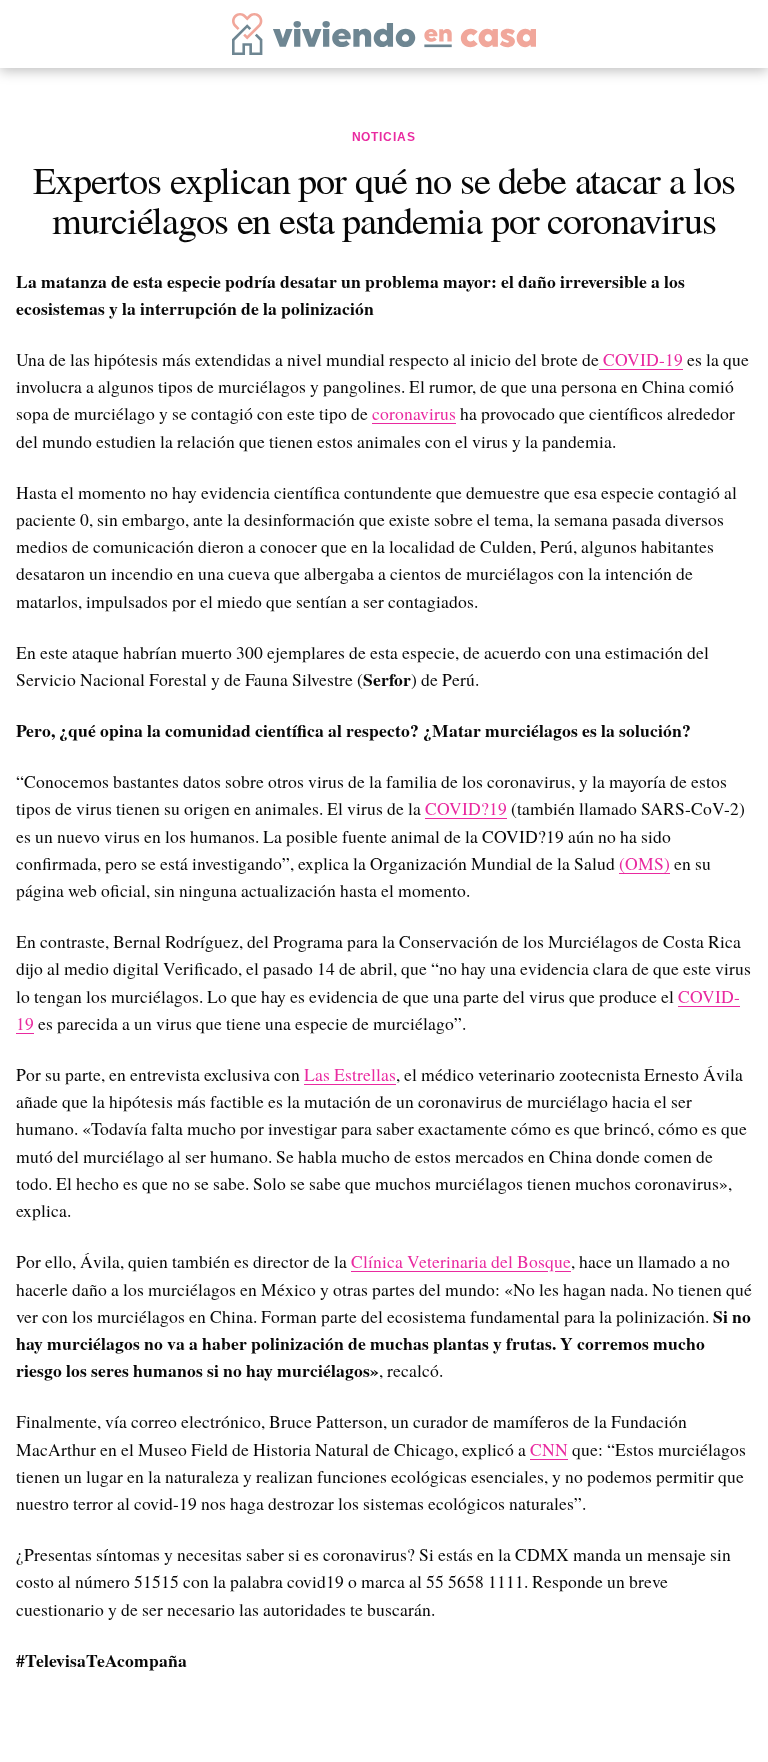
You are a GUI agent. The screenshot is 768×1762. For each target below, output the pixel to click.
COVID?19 (466, 808)
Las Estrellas (350, 1074)
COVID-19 (641, 359)
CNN (549, 1449)
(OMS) (644, 863)
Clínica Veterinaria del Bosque (461, 1261)
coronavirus (414, 413)
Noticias (384, 137)
